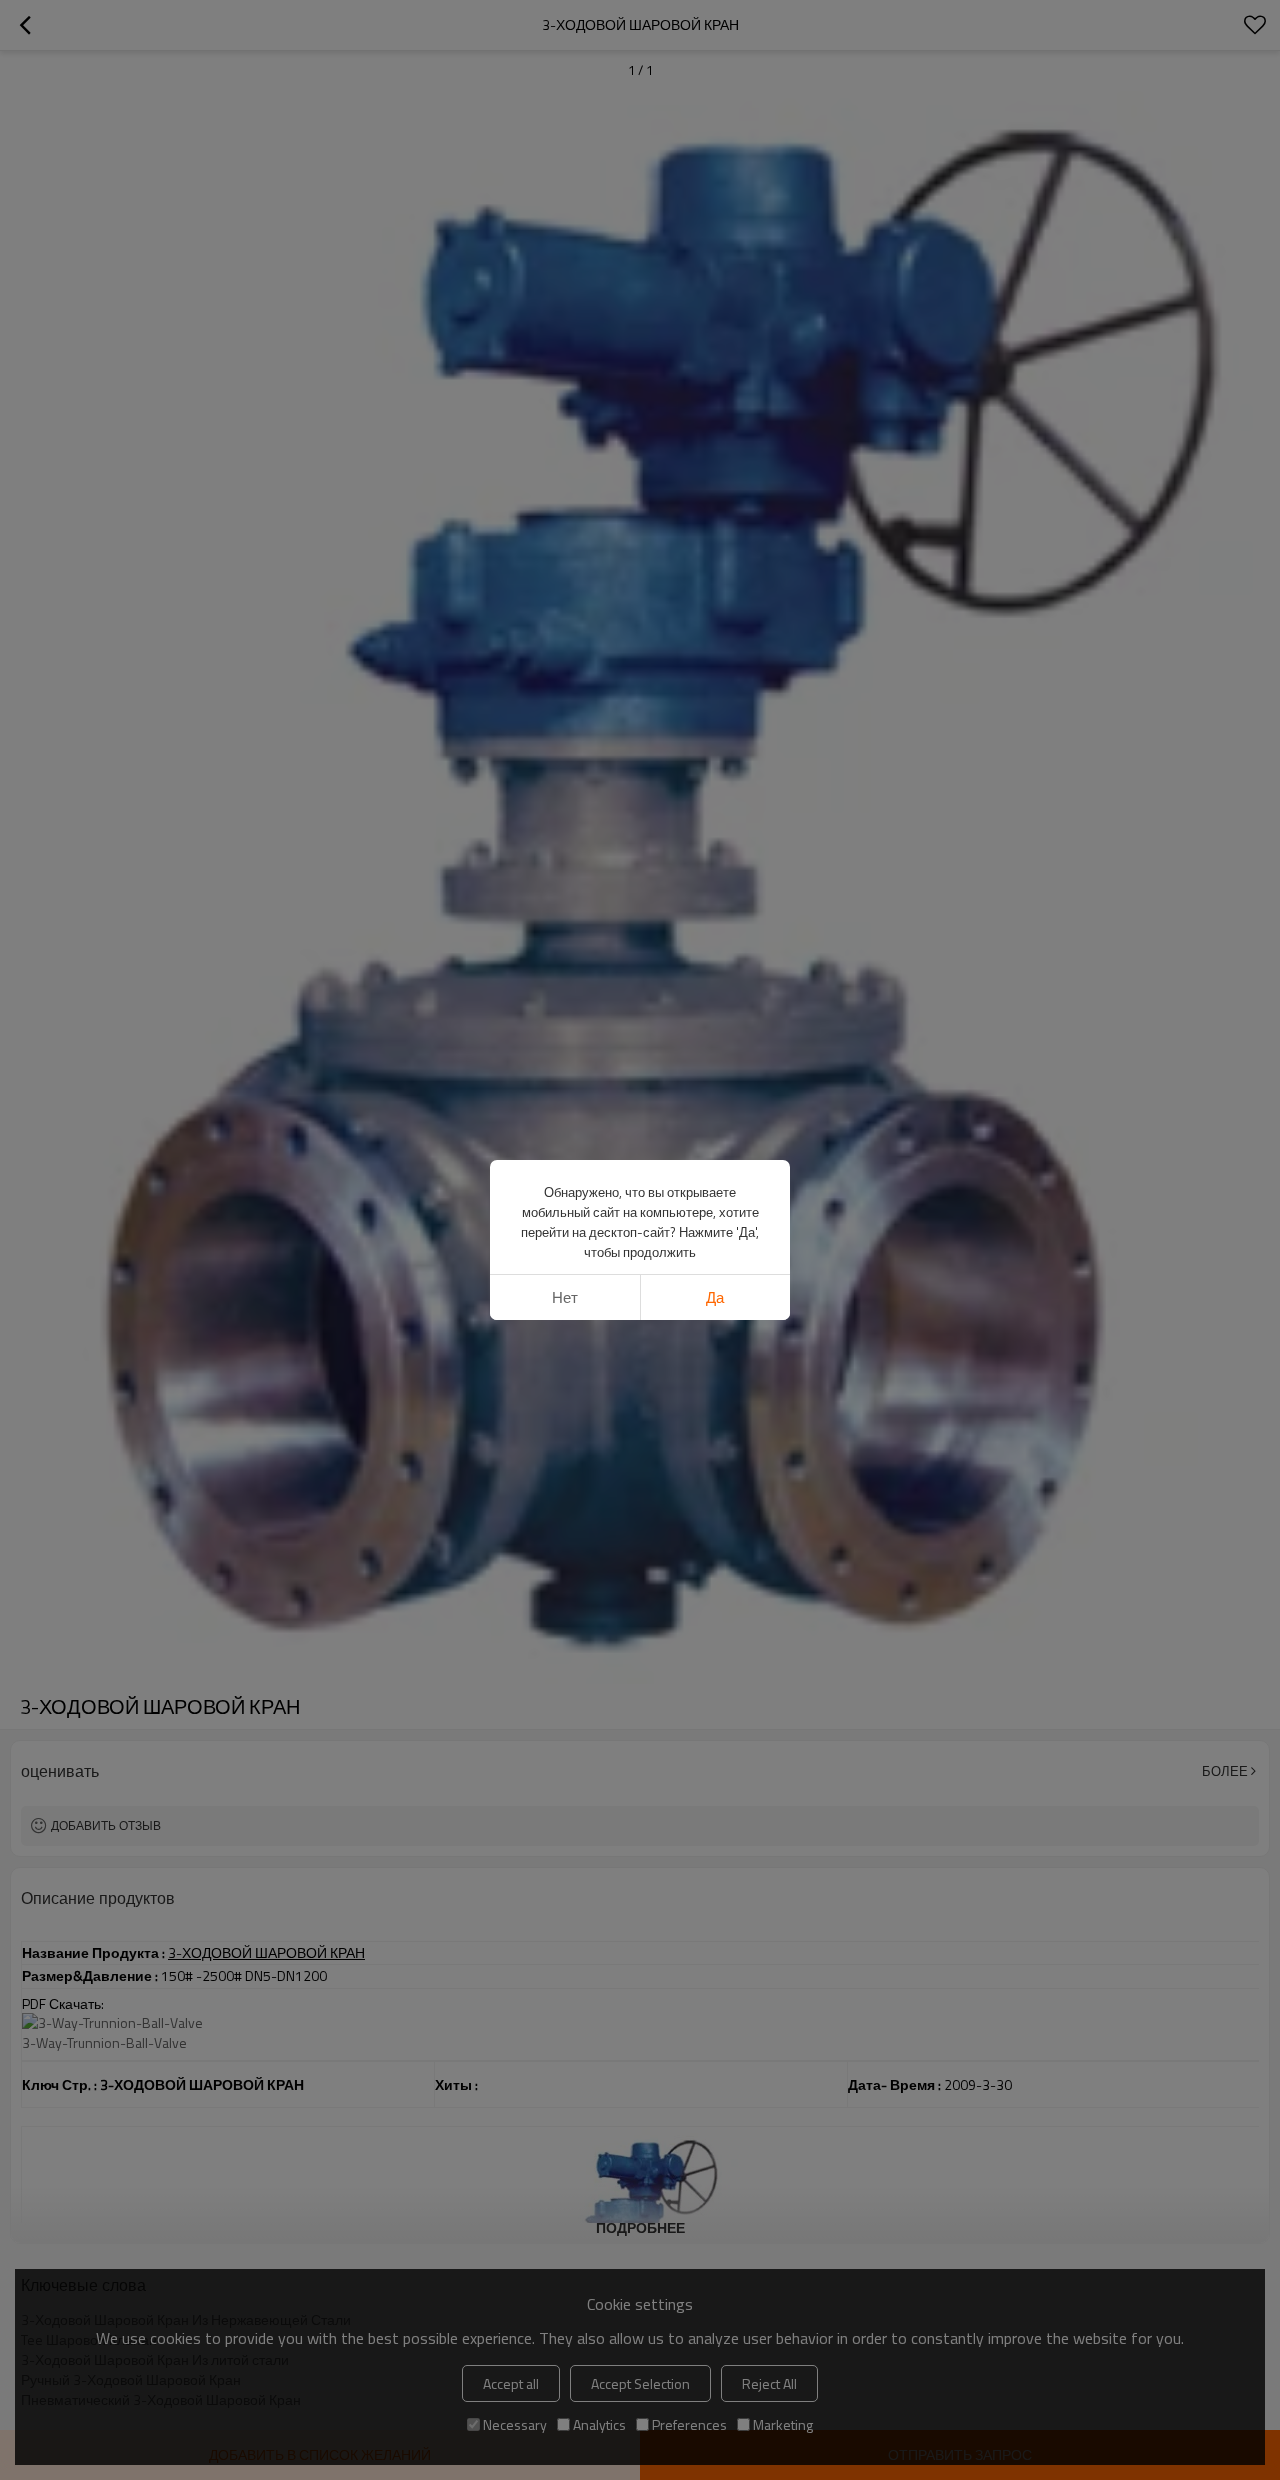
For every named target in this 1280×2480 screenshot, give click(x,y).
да (715, 1297)
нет (565, 1297)
